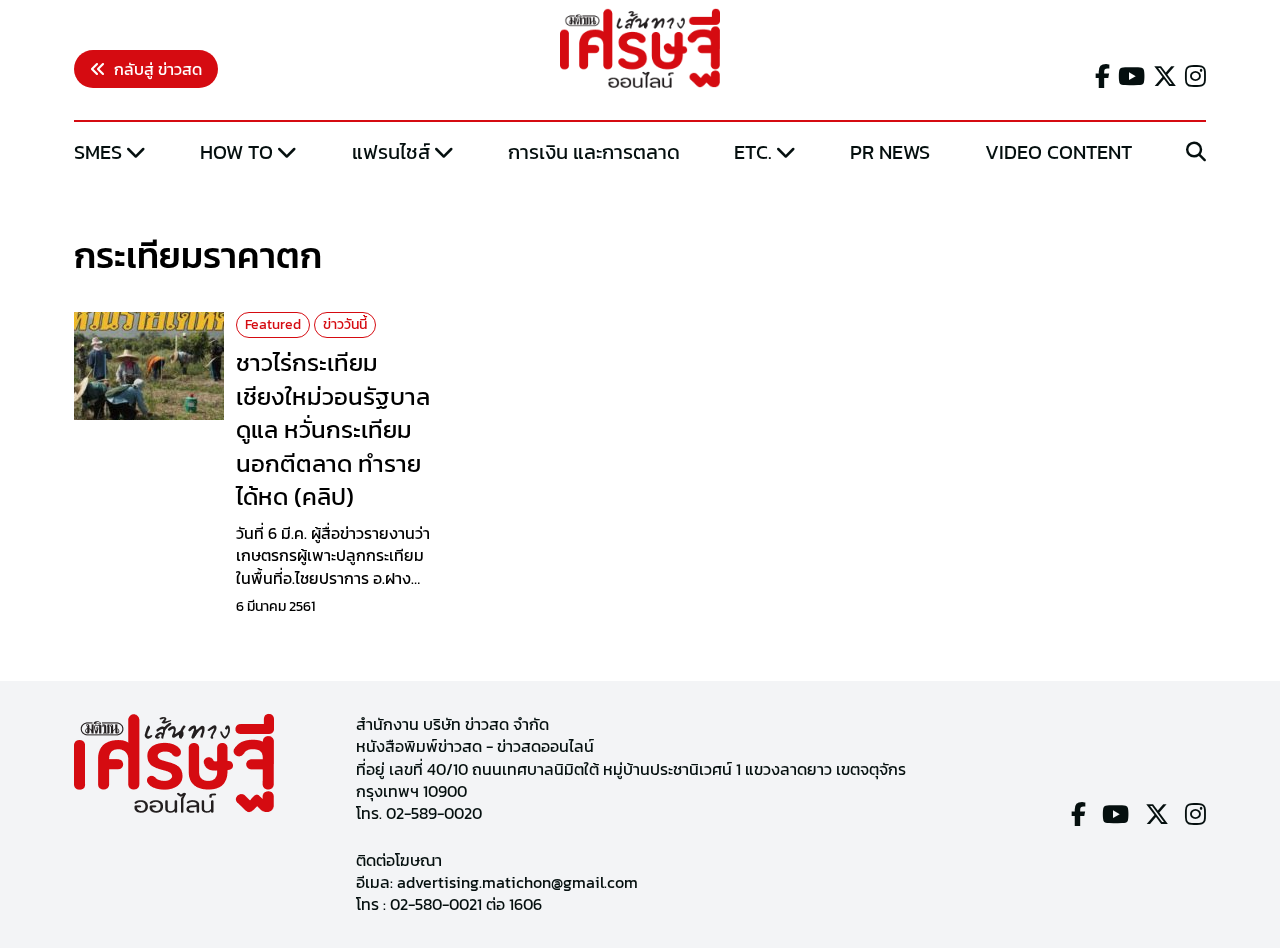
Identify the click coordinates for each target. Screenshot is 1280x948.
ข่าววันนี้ (345, 324)
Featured (273, 324)
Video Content (1058, 152)
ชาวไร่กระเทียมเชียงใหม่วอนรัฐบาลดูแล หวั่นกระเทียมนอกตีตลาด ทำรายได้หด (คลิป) (333, 429)
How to (236, 152)
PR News (890, 152)
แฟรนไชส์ (391, 152)
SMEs (98, 152)
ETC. (753, 152)
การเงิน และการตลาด (594, 152)
